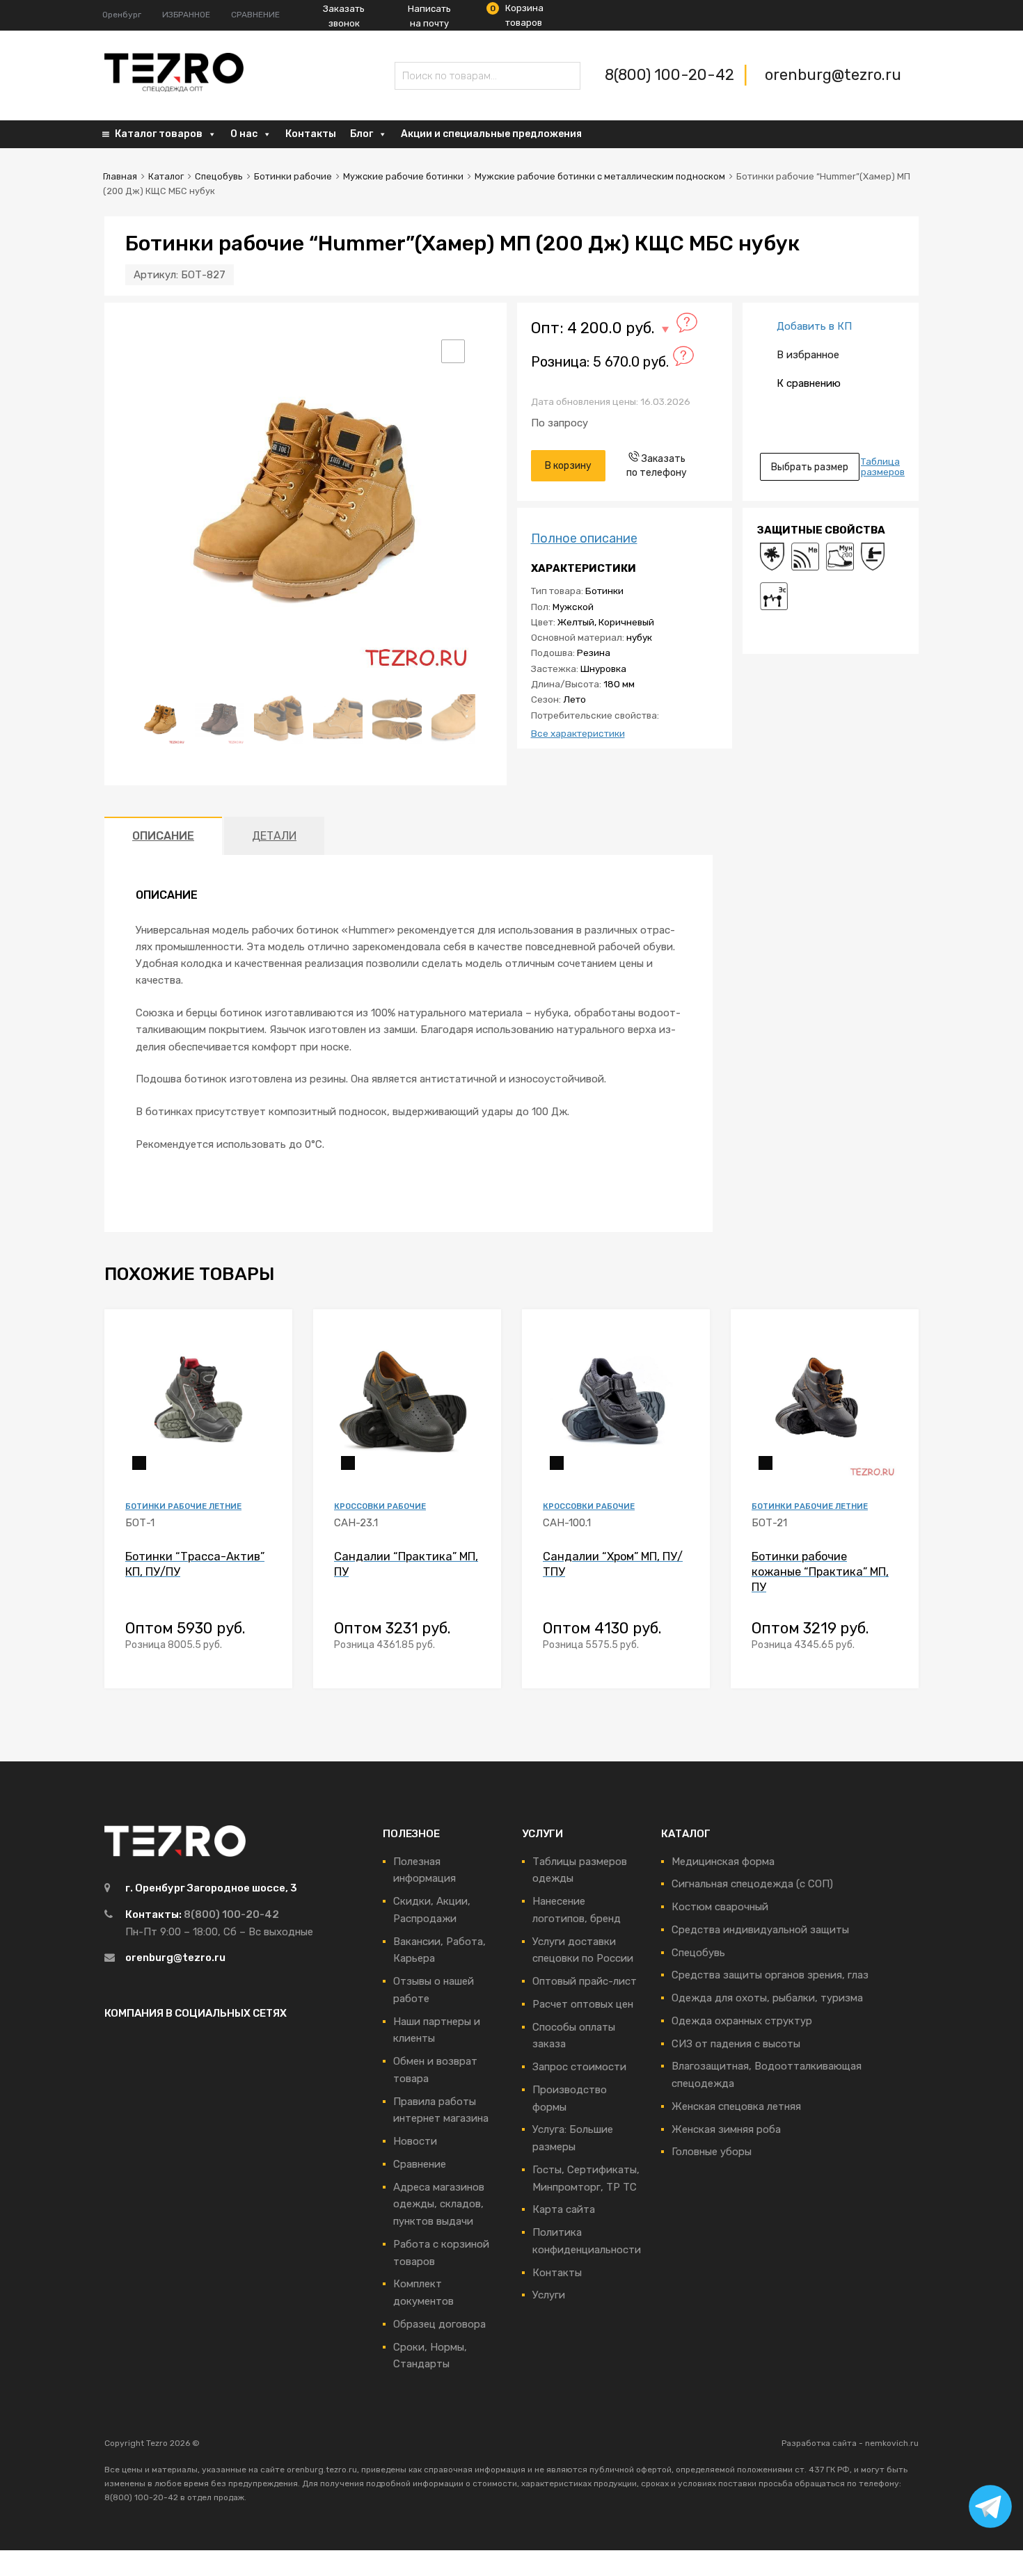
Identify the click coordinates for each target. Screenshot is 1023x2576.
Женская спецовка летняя (736, 2106)
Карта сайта (564, 2209)
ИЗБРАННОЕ (186, 15)
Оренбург (122, 15)
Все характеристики (578, 733)
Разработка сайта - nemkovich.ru (850, 2443)
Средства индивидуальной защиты (760, 1930)
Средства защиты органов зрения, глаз (770, 1975)
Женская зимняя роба (726, 2129)
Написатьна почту (429, 16)
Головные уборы (712, 2152)
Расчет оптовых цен (583, 2004)
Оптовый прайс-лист (585, 1981)
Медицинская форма (723, 1862)
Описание (163, 836)
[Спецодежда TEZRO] (174, 89)
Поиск (409, 78)
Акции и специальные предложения (491, 134)
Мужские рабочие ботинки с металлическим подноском (600, 176)
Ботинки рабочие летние (183, 1506)
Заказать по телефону (657, 465)
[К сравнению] (270, 1358)
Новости (415, 2141)
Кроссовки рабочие (380, 1506)
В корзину (568, 465)
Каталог (166, 176)
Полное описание (584, 538)
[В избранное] (270, 1336)
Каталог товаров (159, 134)
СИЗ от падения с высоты (736, 2044)
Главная (120, 176)
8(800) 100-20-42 (671, 75)
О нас (244, 134)
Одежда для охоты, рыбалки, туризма (767, 1998)
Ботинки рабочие (293, 176)
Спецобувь (219, 176)
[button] (453, 351)
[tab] (163, 836)
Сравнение (420, 2164)
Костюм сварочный (720, 1907)
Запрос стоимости (579, 2067)
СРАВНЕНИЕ (255, 15)
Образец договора (439, 2324)
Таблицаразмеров (883, 467)
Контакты (311, 134)
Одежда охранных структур (742, 2021)
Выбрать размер (810, 467)
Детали (274, 836)
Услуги (549, 2295)
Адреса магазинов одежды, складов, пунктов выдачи (439, 2205)
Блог (362, 134)
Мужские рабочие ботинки (403, 176)
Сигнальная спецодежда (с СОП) (752, 1884)
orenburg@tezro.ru (833, 75)
